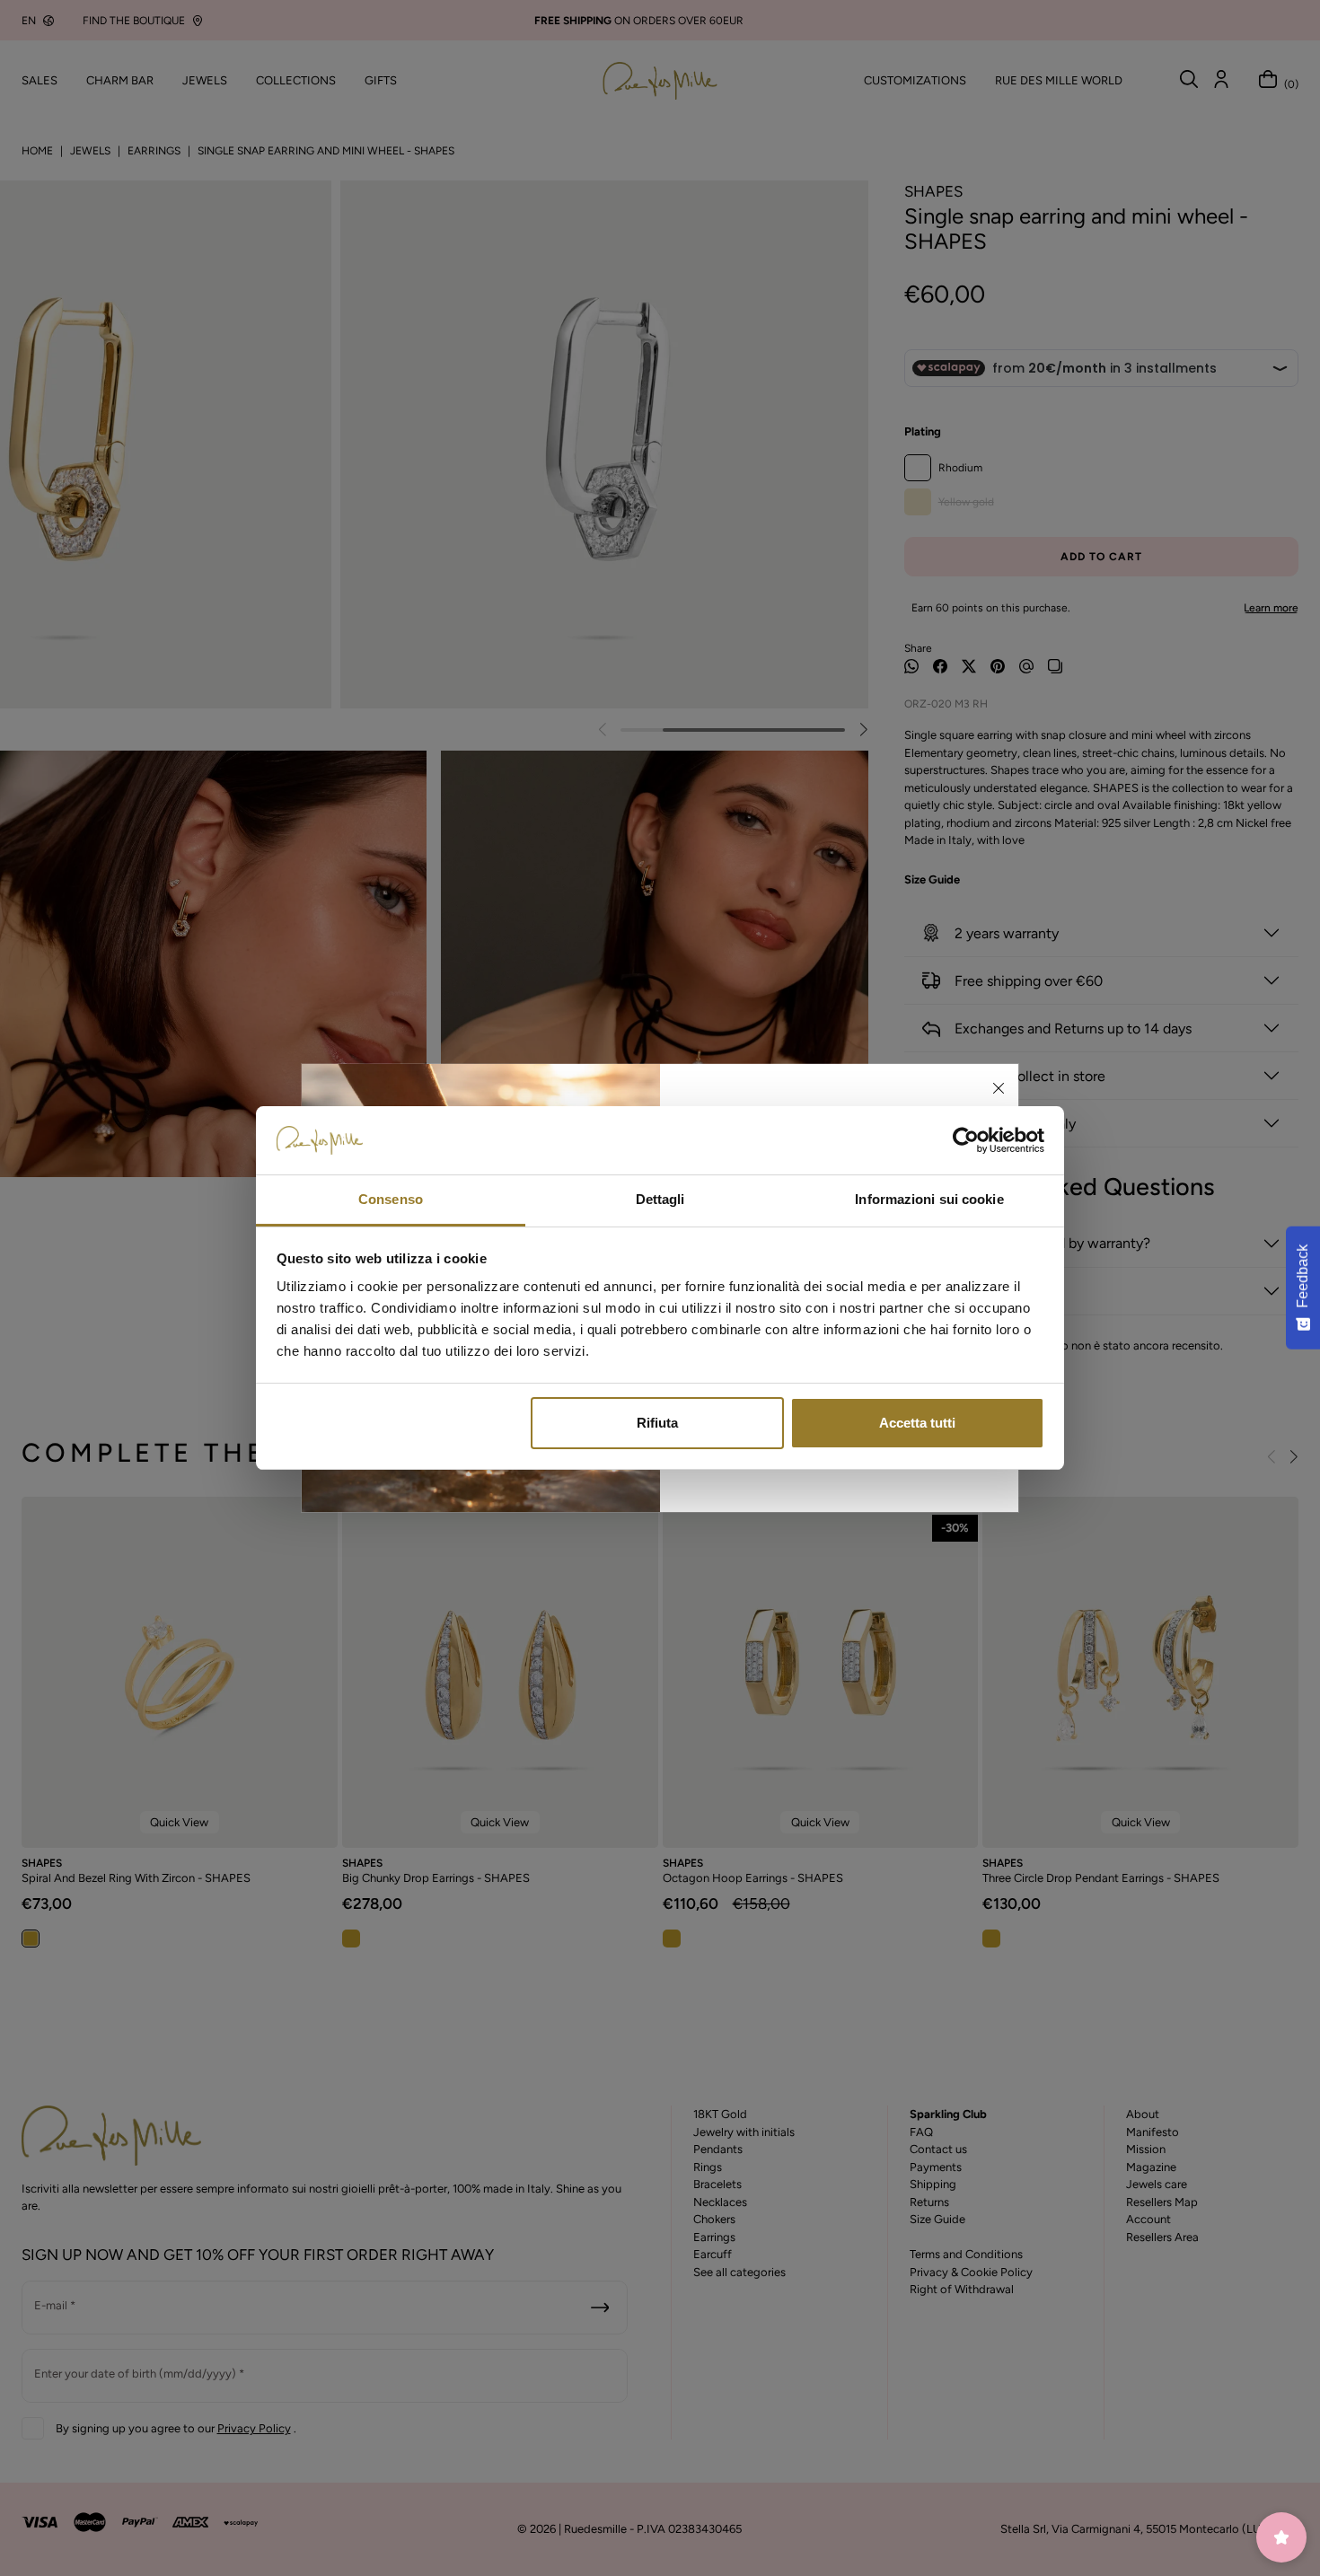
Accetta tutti (917, 1423)
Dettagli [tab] (660, 1199)
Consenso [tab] (391, 1199)
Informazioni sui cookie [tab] (929, 1199)
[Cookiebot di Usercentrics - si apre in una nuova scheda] (966, 1140)
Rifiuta (657, 1423)
